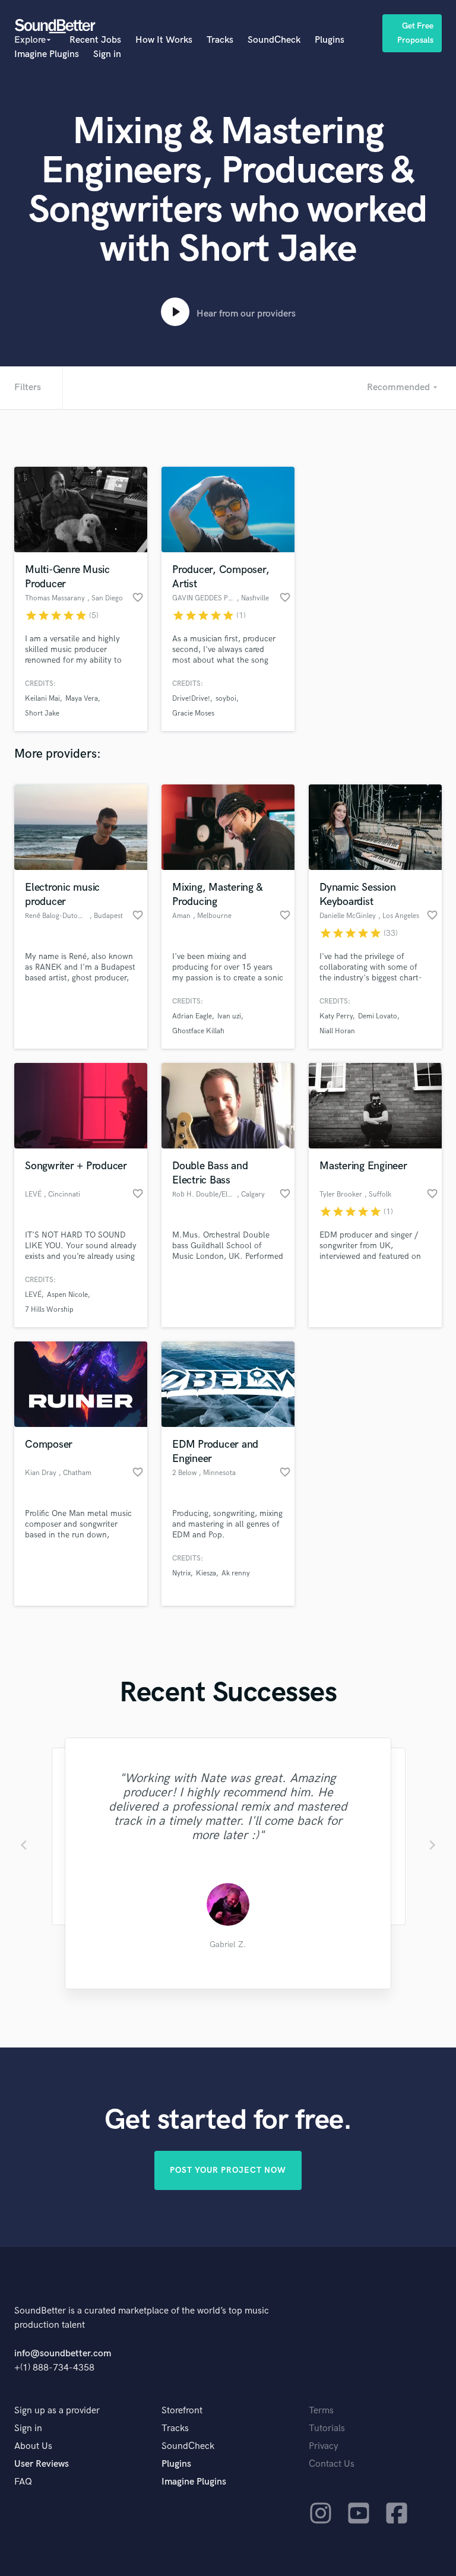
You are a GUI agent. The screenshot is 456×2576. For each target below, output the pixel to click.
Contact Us (332, 2464)
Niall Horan (337, 1031)
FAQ (23, 2482)
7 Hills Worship (49, 1310)
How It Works (164, 40)
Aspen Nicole (67, 1295)
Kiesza (206, 1573)
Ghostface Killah (198, 1031)
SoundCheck (274, 40)
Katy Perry (336, 1016)
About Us (33, 2446)
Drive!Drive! (191, 699)
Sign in (107, 54)
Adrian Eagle (192, 1016)
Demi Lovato (378, 1016)
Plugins (330, 40)
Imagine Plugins (47, 54)
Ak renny (236, 1573)
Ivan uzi (229, 1016)
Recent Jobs (95, 40)
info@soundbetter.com (63, 2354)
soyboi (226, 699)
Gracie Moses (193, 713)
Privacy (324, 2446)
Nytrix (181, 1573)
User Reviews (42, 2464)
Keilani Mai (42, 699)
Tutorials (327, 2428)
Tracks (220, 40)
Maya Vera (82, 699)
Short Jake (42, 713)
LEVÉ (33, 1295)
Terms (321, 2411)
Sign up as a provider (57, 2411)
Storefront (182, 2411)
